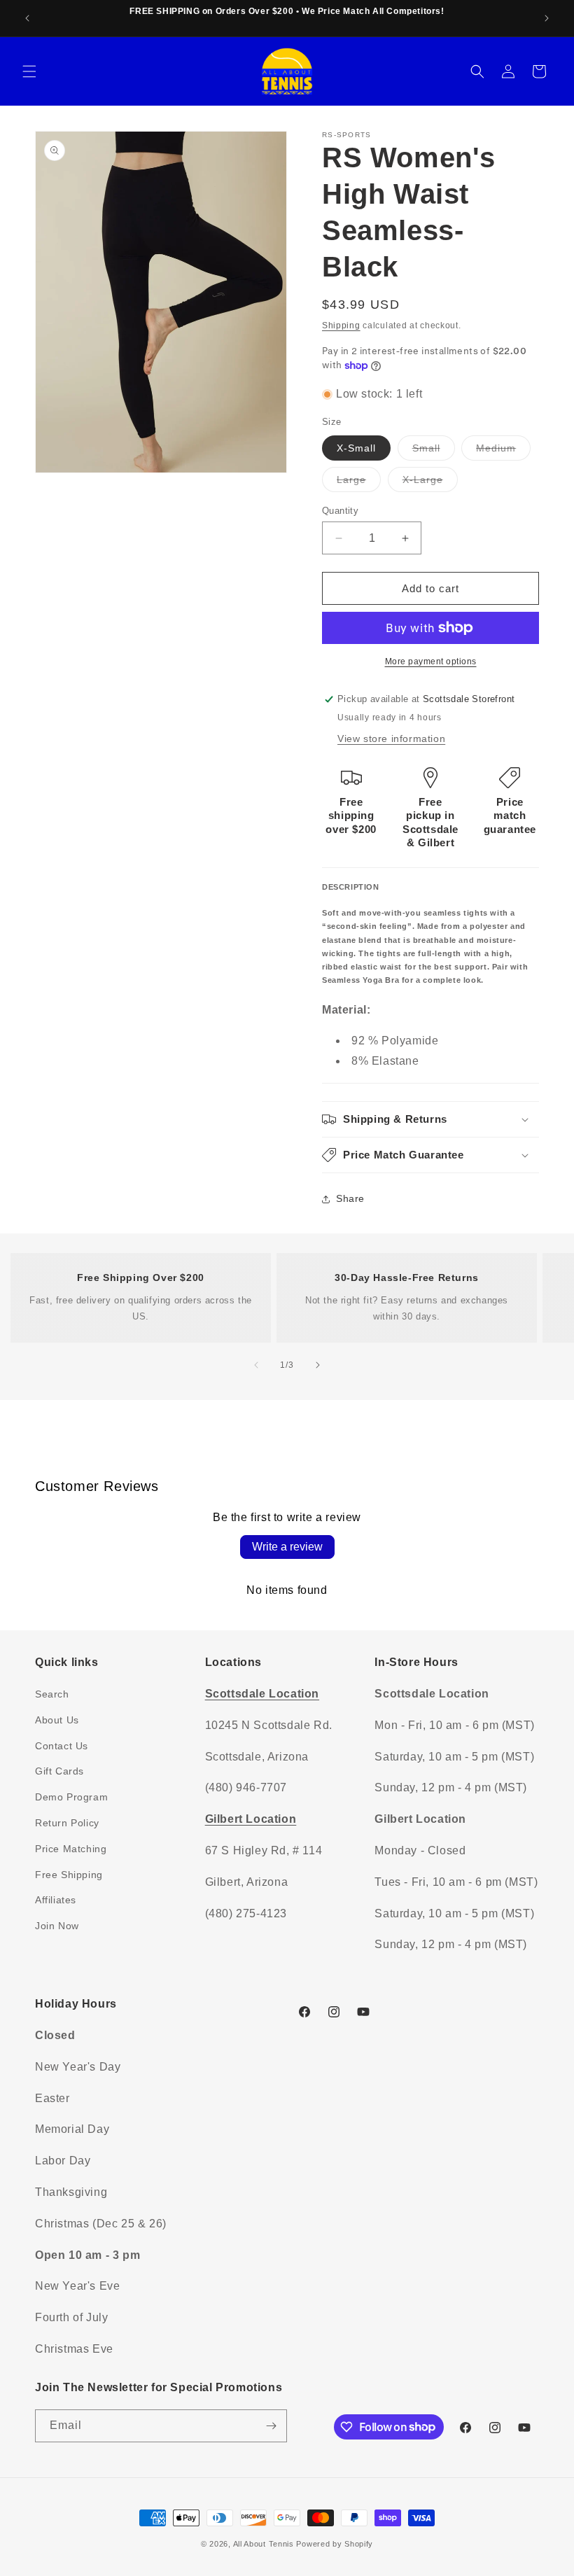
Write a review (287, 1547)
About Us (57, 1720)
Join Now (57, 1926)
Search (52, 1694)
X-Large (430, 483)
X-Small (356, 448)
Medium (503, 451)
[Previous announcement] (27, 18)
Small (434, 451)
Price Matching (71, 1849)
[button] (29, 71)
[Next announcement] (547, 18)
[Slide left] (256, 1365)
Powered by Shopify (335, 2544)
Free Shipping (69, 1875)
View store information (391, 738)
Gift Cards (59, 1771)
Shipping (341, 325)
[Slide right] (318, 1365)
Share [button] (350, 1198)
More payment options (431, 661)
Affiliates (56, 1900)
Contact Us (62, 1746)
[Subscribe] (271, 2426)
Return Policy (67, 1823)
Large (359, 483)
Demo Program (71, 1797)
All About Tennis (264, 2544)
